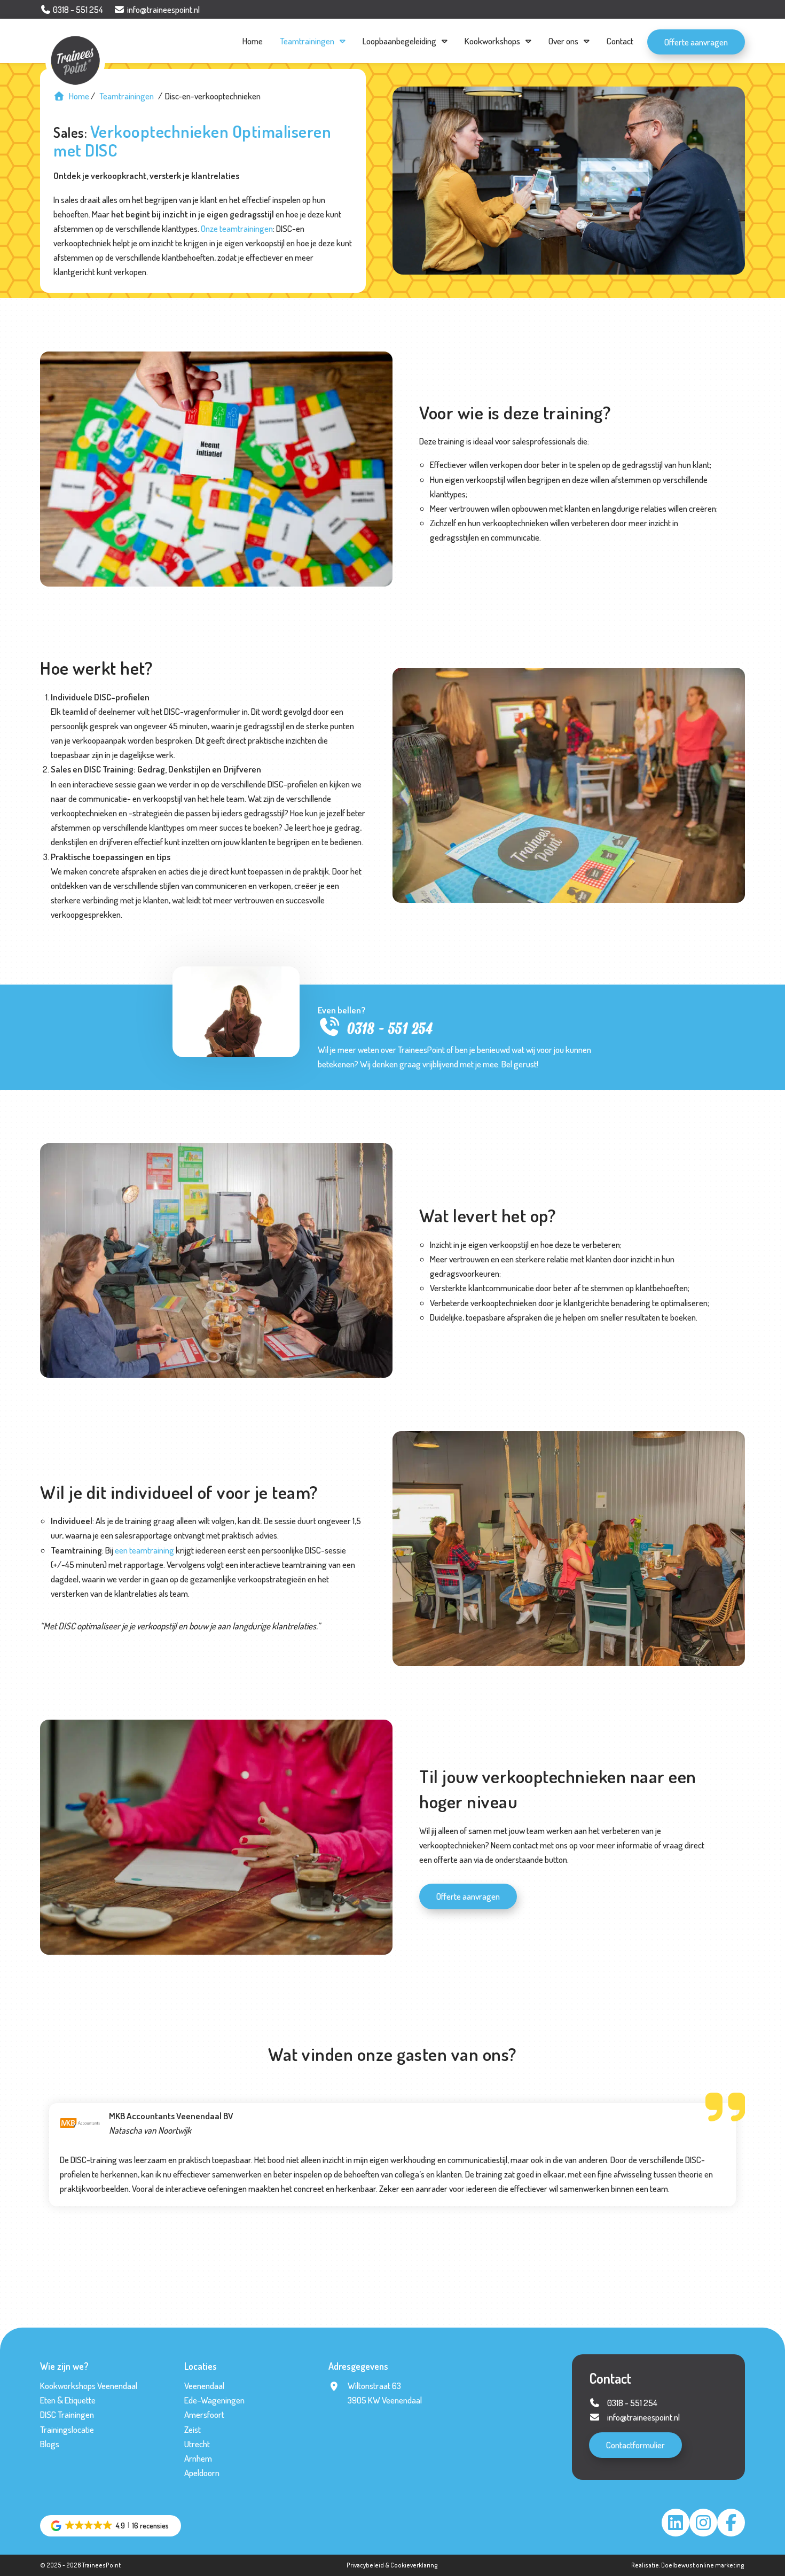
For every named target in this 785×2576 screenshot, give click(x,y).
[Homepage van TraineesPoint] (81, 43)
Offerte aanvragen (696, 42)
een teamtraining (144, 1550)
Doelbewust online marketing (703, 2565)
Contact (620, 41)
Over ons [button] (563, 41)
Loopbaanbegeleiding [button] (399, 41)
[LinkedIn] (676, 2523)
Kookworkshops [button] (492, 41)
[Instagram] (703, 2523)
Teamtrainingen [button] (307, 41)
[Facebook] (731, 2523)
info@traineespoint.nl (643, 2417)
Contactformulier (635, 2445)
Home (253, 41)
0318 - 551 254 (390, 1029)
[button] (111, 2526)
